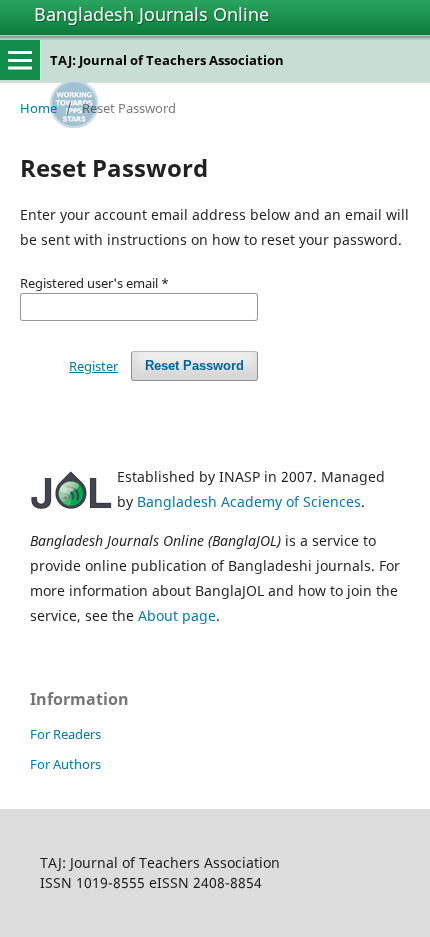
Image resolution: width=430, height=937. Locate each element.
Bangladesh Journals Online (151, 14)
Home (38, 108)
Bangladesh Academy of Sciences (249, 501)
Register (93, 366)
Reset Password (194, 365)
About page (177, 615)
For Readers (65, 734)
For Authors (65, 764)
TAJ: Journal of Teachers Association (167, 60)
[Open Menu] (20, 60)
